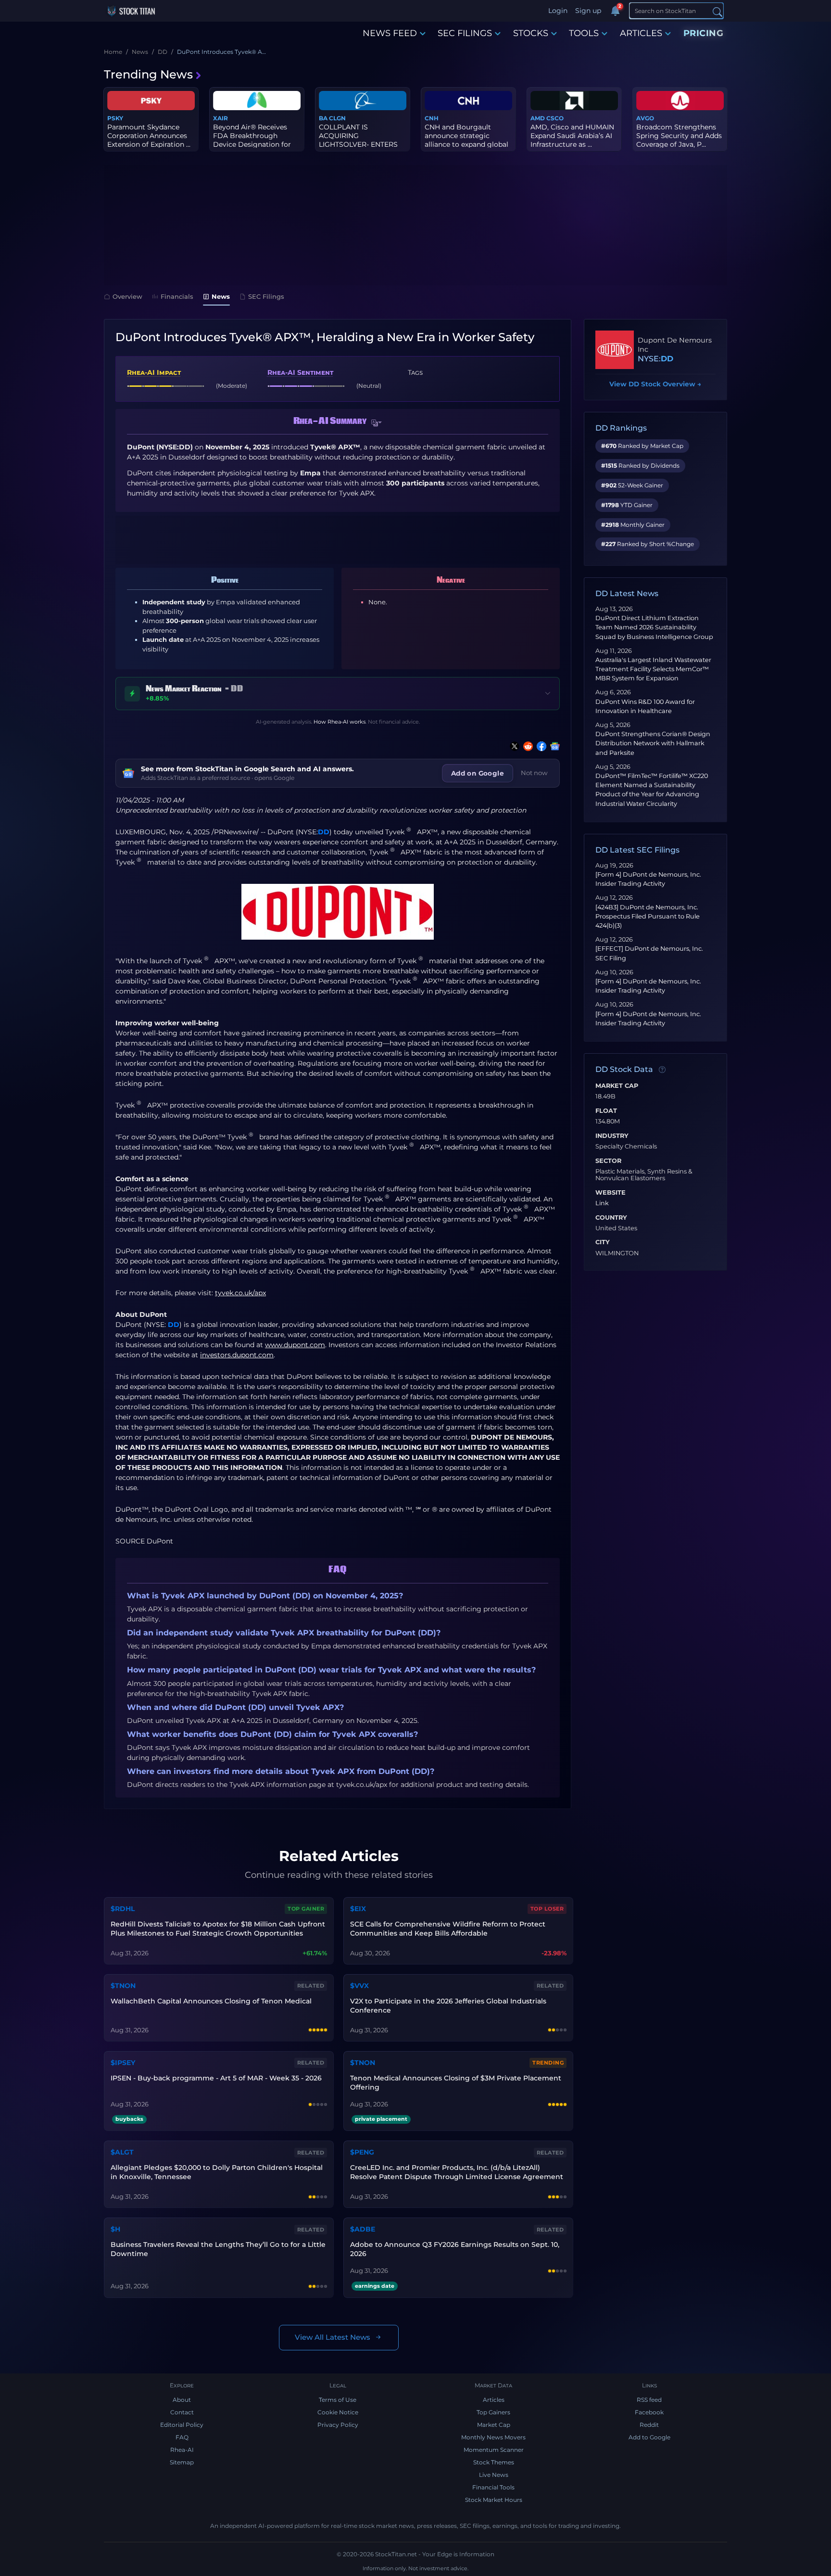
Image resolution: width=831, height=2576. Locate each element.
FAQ (182, 2437)
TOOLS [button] (584, 33)
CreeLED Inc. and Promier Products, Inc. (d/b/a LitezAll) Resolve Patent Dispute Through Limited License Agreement (457, 2172)
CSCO (555, 118)
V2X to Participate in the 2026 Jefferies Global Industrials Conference (448, 2006)
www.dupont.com (295, 1345)
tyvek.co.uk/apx (240, 1293)
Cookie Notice (338, 2412)
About (182, 2400)
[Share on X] (513, 746)
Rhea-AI (182, 2450)
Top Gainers (493, 2412)
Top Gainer (306, 1909)
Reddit (649, 2425)
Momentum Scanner (494, 2450)
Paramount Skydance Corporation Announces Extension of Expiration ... (149, 136)
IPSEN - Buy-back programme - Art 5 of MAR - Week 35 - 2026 (216, 2078)
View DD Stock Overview (655, 384)
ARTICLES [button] (641, 33)
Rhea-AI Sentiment (300, 372)
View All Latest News (333, 2337)
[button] (377, 423)
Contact (182, 2412)
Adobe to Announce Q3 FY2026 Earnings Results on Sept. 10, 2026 (455, 2249)
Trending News (148, 74)
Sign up (588, 11)
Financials (177, 296)
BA (323, 118)
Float (606, 1111)
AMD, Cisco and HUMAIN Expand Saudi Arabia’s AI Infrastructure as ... (572, 136)
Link (602, 1203)
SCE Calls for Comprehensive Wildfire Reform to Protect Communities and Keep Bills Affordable (448, 1929)
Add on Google (478, 773)
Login (558, 11)
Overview (127, 296)
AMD (538, 118)
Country (611, 1218)
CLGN (337, 118)
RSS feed (649, 2400)
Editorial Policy (182, 2425)
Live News (494, 2475)
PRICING (704, 33)
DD (324, 832)
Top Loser (547, 1909)
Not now (534, 773)
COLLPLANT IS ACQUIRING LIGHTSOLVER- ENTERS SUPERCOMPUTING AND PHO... (361, 145)
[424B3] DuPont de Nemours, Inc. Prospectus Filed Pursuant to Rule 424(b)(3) (648, 916)
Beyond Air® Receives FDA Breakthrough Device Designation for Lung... (252, 140)
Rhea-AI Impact (154, 372)
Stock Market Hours (494, 2500)
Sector (608, 1161)
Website (611, 1193)
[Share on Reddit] (526, 746)
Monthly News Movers (493, 2437)
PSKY (115, 118)
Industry (612, 1136)
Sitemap (182, 2462)
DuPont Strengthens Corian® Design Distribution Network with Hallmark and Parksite (653, 743)
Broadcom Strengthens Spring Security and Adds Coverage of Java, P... (679, 136)
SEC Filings (266, 296)
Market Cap (617, 1086)
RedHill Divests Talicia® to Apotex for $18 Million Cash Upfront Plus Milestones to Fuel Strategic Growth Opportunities (218, 1929)
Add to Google (649, 2437)
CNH (432, 118)
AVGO (645, 118)
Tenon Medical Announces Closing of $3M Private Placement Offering (456, 2083)
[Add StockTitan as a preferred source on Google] (553, 746)
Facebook (649, 2412)
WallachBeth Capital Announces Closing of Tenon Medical (211, 2001)
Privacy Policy (338, 2425)
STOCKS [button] (531, 33)
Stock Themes (494, 2462)
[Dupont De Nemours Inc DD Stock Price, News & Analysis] (615, 350)
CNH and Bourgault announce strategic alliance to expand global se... (466, 140)
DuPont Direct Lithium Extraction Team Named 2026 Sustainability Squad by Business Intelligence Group (654, 627)
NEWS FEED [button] (390, 33)
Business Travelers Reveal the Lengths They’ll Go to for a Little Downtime (218, 2249)
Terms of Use (338, 2400)
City (603, 1242)
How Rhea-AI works (340, 722)
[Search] (718, 11)
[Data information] (662, 1070)
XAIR (220, 118)
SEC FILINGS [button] (465, 33)
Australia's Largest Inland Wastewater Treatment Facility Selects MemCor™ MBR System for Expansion (653, 669)
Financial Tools (493, 2487)
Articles (494, 2400)
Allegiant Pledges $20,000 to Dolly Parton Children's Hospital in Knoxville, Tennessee (217, 2172)
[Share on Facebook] (540, 746)
